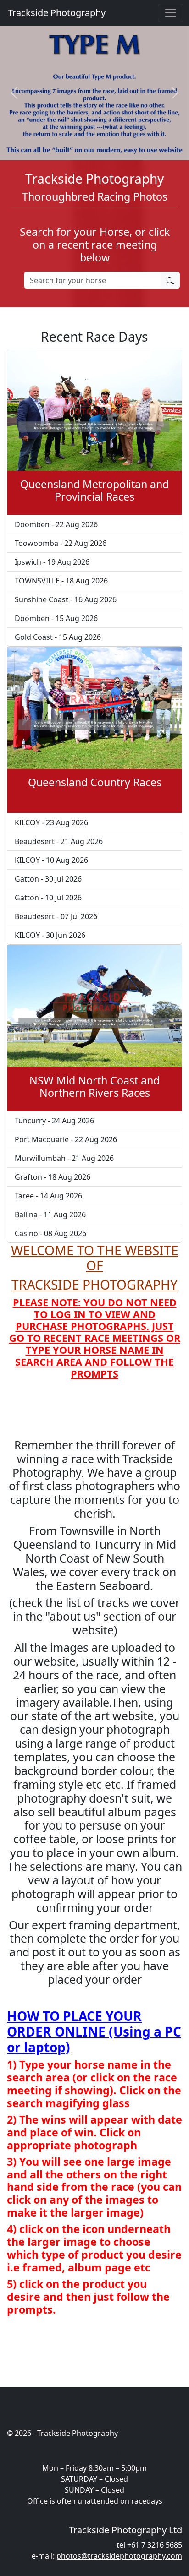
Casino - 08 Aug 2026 (50, 1233)
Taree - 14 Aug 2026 (48, 1196)
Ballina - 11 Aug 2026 (50, 1214)
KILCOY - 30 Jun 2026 (50, 935)
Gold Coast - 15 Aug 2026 (58, 637)
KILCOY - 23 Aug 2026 (51, 822)
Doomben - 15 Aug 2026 (56, 618)
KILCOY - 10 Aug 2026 (51, 860)
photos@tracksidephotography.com (119, 2556)
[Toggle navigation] (171, 13)
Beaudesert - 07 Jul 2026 (56, 916)
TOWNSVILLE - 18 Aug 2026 (61, 581)
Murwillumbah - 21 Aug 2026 (64, 1158)
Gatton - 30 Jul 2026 (48, 879)
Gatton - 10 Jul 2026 (48, 898)
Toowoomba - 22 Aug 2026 (61, 543)
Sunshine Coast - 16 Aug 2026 (66, 599)
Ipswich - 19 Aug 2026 (52, 562)
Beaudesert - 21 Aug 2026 (59, 841)
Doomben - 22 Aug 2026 (56, 524)
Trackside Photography (56, 13)
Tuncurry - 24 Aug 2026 (54, 1121)
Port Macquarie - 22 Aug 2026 (66, 1139)
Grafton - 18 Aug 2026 (53, 1177)
